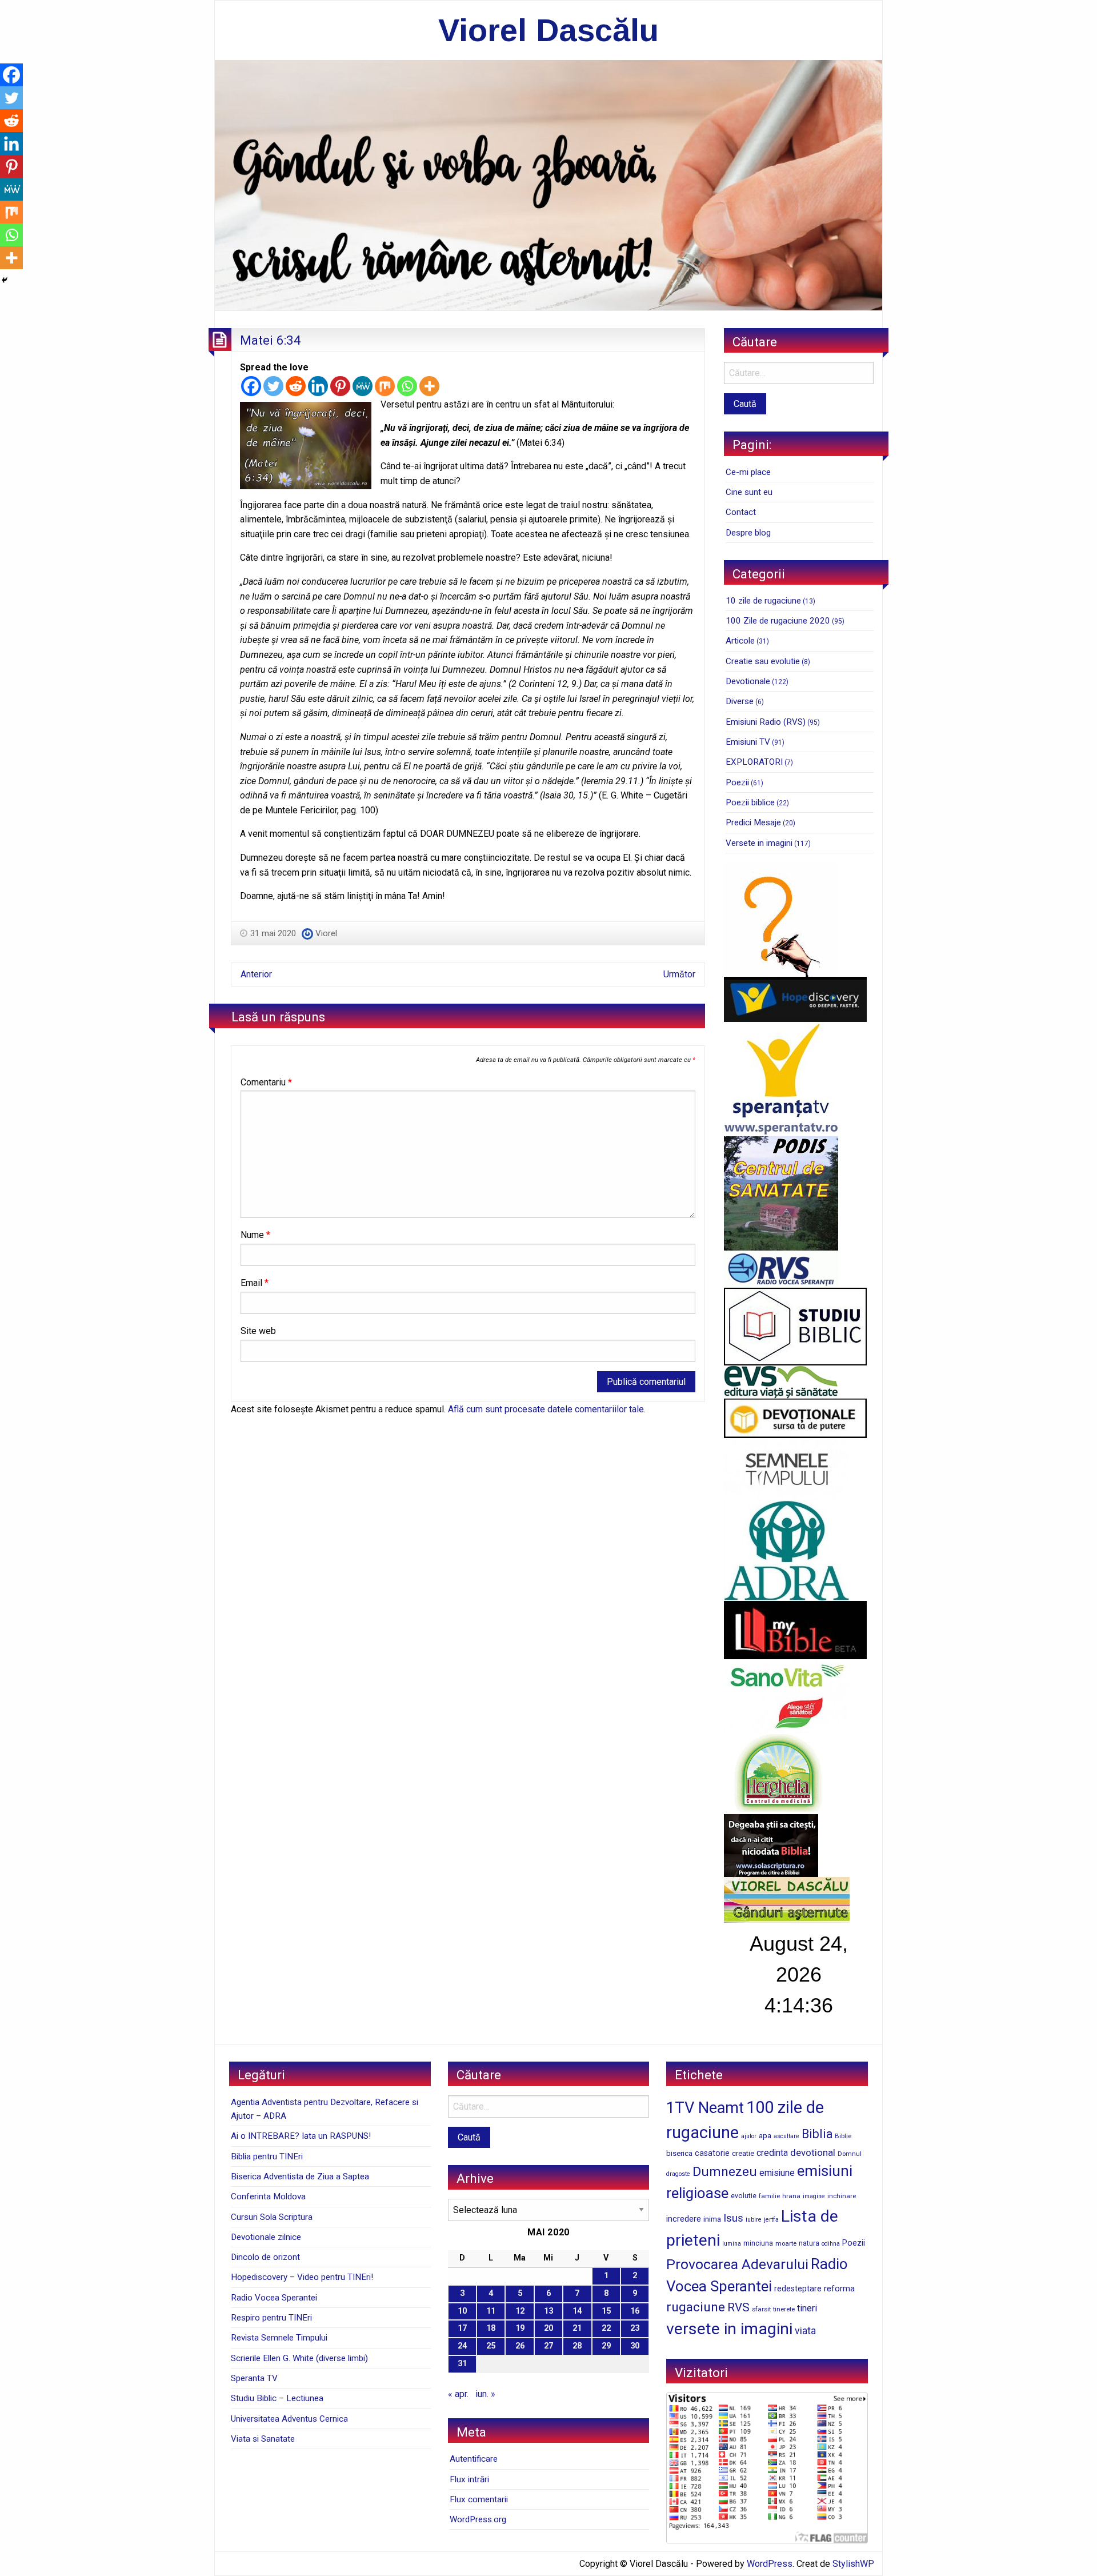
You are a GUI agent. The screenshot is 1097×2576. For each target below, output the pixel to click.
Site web (258, 1331)
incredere (684, 2219)
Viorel (326, 933)
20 (548, 2328)
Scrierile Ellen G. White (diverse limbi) (299, 2358)
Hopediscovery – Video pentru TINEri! (302, 2277)
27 (548, 2346)
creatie (743, 2153)
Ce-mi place (748, 472)
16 (635, 2311)
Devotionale (748, 681)
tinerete (784, 2309)
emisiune (777, 2173)
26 (520, 2346)
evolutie (744, 2196)
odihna (831, 2244)
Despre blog (748, 533)
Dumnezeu (725, 2172)
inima (712, 2219)
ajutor (749, 2136)
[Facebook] (251, 386)
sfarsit (761, 2309)
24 (462, 2346)
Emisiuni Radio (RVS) (766, 722)
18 (491, 2328)
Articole (740, 641)
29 (606, 2346)
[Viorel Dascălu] (548, 184)
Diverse (740, 701)
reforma (839, 2289)
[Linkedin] (318, 386)
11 (491, 2311)
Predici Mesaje (753, 822)
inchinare (842, 2196)
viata (805, 2331)
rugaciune (696, 2307)
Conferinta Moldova (268, 2196)
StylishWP (853, 2564)
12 (520, 2311)
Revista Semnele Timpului (279, 2338)
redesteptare (798, 2289)
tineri (807, 2308)
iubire (754, 2220)
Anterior (256, 974)
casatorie (712, 2153)
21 (577, 2328)
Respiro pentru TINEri (271, 2318)
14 (577, 2311)
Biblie (843, 2136)
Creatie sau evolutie (763, 661)
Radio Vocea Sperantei (274, 2298)
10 (462, 2311)
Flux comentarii (479, 2499)
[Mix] (385, 386)
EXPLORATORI (754, 762)
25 (491, 2346)
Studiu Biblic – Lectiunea (277, 2398)
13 (548, 2311)
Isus (733, 2218)
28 (577, 2346)
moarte (786, 2243)
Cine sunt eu (749, 492)
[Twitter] (273, 386)
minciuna (758, 2243)
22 (606, 2328)
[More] (429, 386)
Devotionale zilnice (266, 2237)
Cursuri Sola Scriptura (272, 2217)
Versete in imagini (759, 843)
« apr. (458, 2394)
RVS (738, 2307)
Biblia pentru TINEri (267, 2156)
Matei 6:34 (271, 340)
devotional (813, 2152)
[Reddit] (296, 386)
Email (255, 1283)
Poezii (737, 782)
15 (606, 2311)
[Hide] (5, 280)
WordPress (770, 2564)
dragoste (678, 2174)
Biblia (817, 2134)
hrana (791, 2196)
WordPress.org (478, 2519)
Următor (679, 974)
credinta (772, 2153)
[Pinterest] (340, 386)
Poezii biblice (750, 802)
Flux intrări (469, 2479)
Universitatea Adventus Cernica (289, 2419)
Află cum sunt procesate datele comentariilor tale (546, 1409)
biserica (679, 2153)
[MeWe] (363, 386)
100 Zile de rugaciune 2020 (778, 621)
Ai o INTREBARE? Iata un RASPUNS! (301, 2136)
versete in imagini (729, 2329)
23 (635, 2328)
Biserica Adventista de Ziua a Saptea (300, 2176)
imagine (814, 2196)
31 (462, 2364)
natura (809, 2243)
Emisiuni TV (748, 742)
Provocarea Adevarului (737, 2264)
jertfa (771, 2220)
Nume (255, 1235)
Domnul (850, 2154)
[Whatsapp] (407, 386)
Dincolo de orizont (265, 2257)
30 (635, 2346)
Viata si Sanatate (263, 2439)
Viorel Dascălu (548, 30)
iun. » (485, 2394)
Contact (741, 512)
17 (462, 2328)
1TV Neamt (705, 2108)
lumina (732, 2244)
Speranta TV (254, 2378)
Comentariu (266, 1082)
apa (765, 2135)
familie (769, 2196)
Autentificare (474, 2459)
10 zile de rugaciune (763, 601)
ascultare (786, 2136)
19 (520, 2328)
